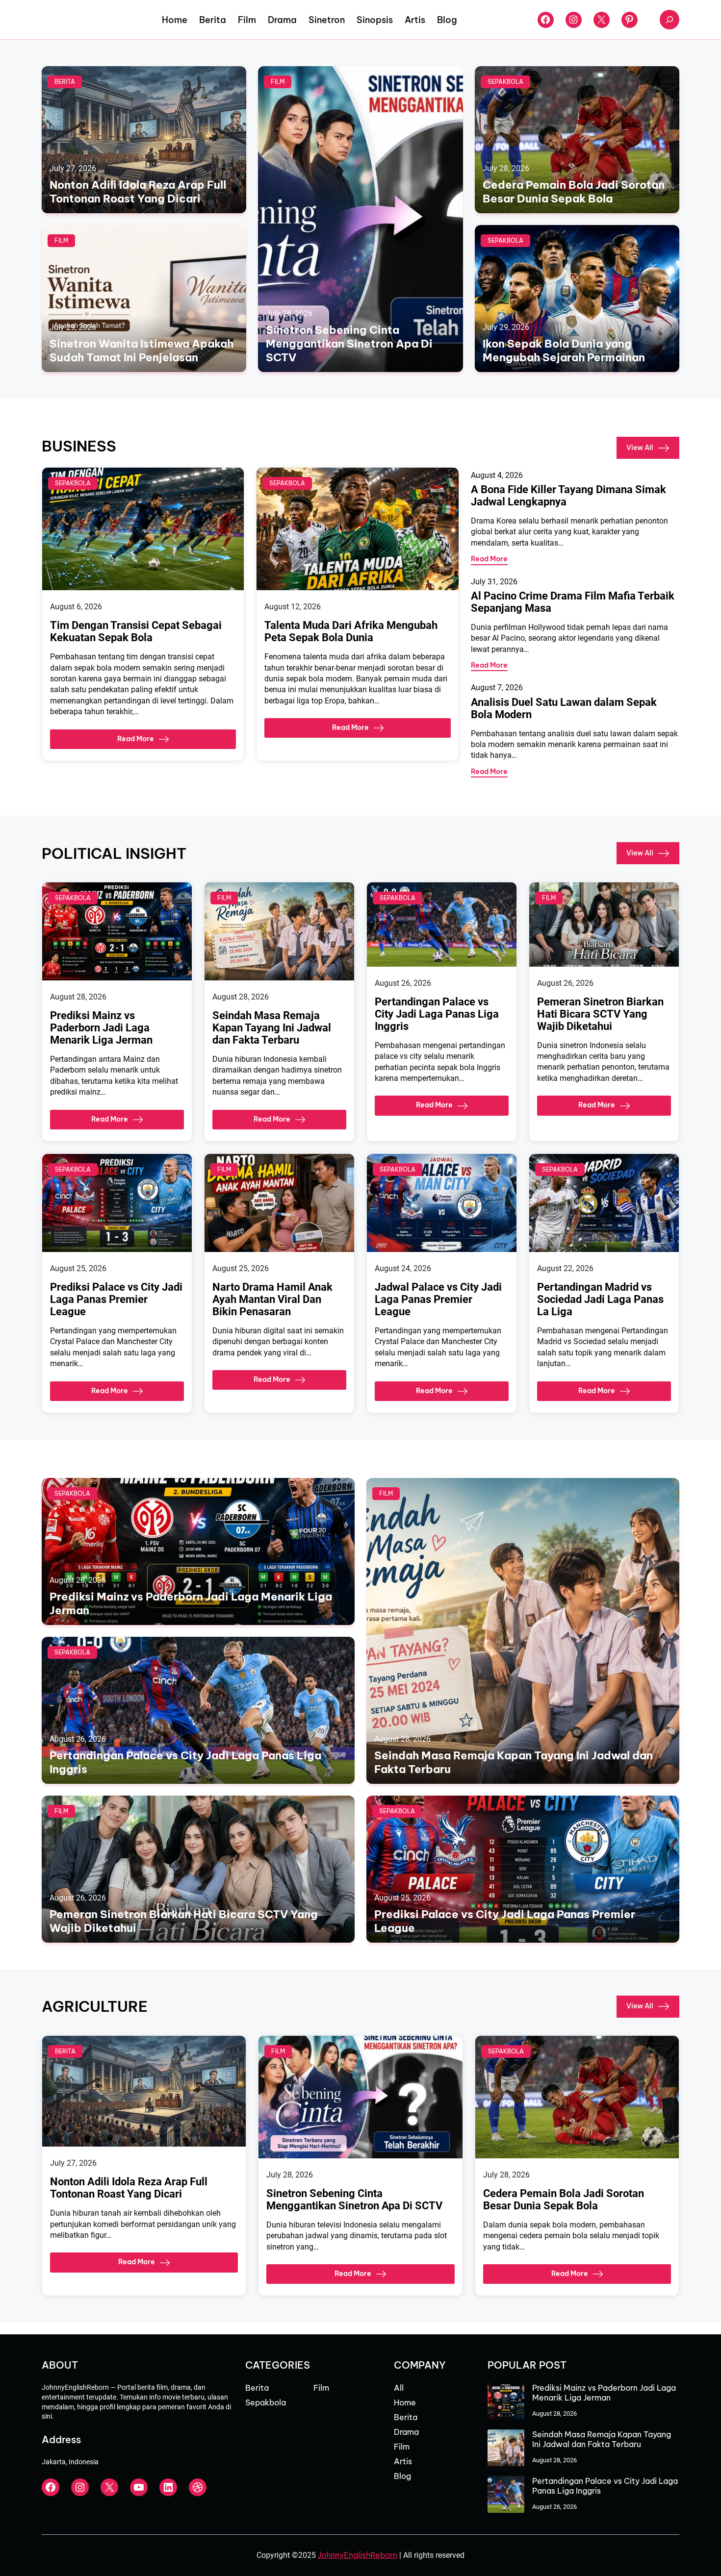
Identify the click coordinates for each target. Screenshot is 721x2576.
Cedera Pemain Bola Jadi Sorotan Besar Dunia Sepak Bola (574, 192)
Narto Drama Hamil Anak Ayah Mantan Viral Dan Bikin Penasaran (272, 1299)
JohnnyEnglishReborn (358, 2555)
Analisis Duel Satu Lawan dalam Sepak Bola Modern (564, 708)
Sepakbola (505, 82)
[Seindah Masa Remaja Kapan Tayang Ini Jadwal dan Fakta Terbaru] (506, 2449)
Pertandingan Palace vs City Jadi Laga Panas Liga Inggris (437, 1014)
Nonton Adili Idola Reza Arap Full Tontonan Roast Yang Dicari (138, 192)
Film (278, 82)
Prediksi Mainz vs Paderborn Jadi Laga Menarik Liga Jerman (101, 1028)
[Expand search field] (669, 20)
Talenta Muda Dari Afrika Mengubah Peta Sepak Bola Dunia (351, 631)
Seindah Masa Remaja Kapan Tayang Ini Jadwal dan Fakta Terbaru (272, 1028)
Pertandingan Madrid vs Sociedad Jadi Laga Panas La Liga (600, 1299)
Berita (65, 82)
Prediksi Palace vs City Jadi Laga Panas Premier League (116, 1299)
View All (640, 447)
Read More (136, 739)
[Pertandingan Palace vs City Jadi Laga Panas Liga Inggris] (506, 2495)
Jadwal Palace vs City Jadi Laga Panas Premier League (438, 1299)
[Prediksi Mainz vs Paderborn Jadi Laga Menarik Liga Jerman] (506, 2402)
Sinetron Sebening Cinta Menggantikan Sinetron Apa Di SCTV (349, 344)
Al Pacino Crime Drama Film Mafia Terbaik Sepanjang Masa (573, 602)
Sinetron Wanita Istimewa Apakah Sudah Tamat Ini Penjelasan (142, 350)
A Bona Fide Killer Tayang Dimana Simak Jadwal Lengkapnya (568, 496)
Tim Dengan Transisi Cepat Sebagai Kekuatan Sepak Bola (136, 631)
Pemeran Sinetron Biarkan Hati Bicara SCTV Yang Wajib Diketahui (600, 1014)
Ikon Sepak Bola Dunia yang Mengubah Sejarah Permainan (564, 350)
